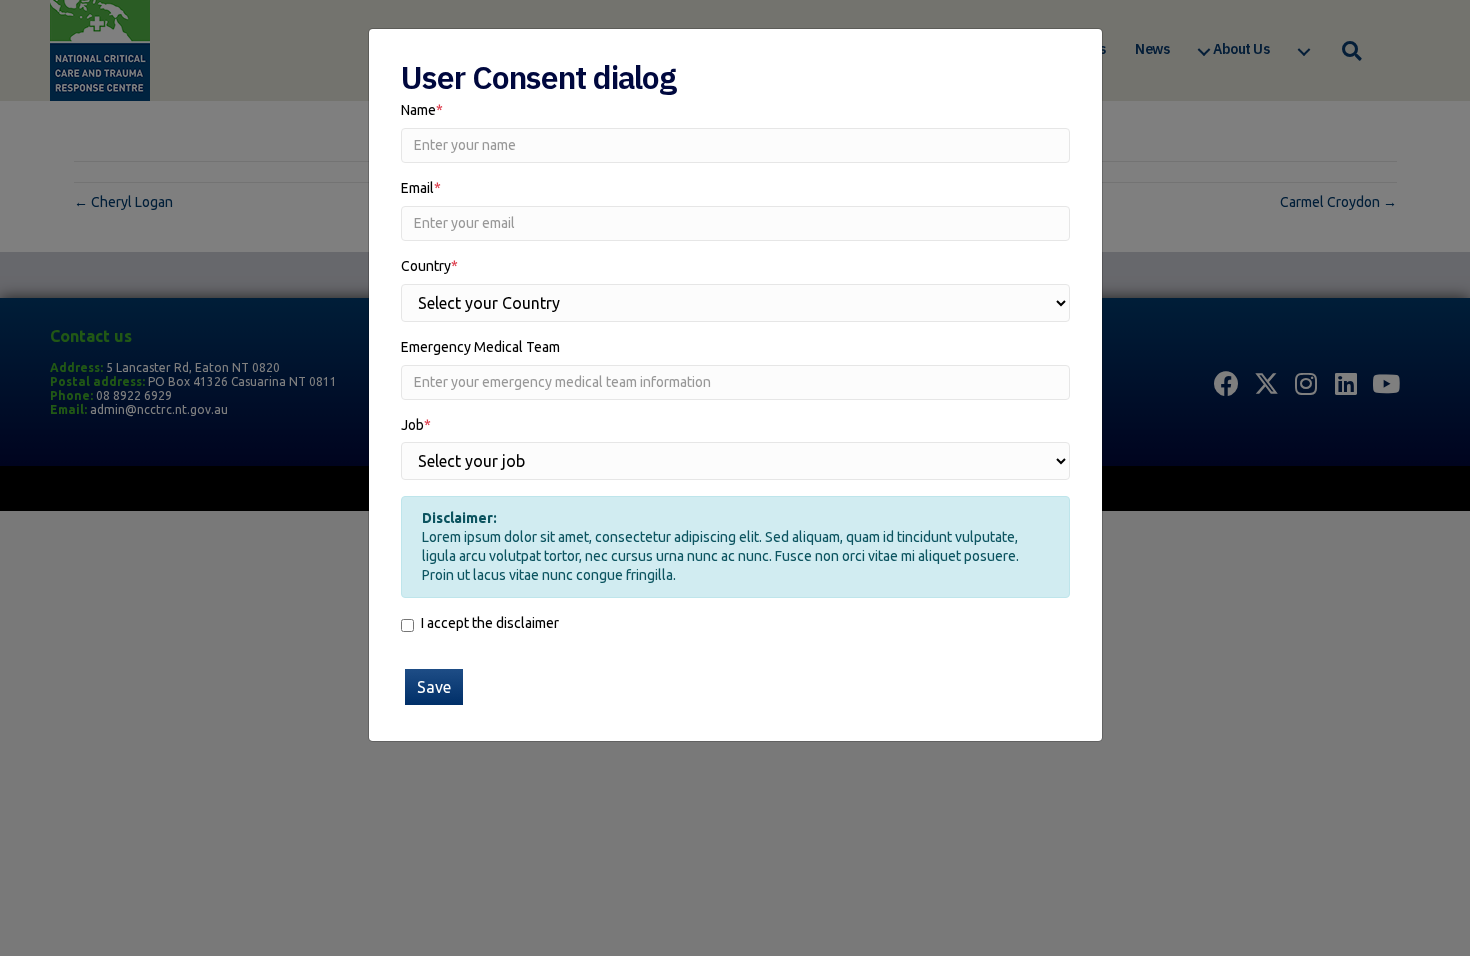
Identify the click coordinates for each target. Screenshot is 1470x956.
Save (434, 687)
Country (429, 266)
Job (416, 425)
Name (422, 110)
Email (421, 188)
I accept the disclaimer (490, 623)
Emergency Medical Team (480, 347)
